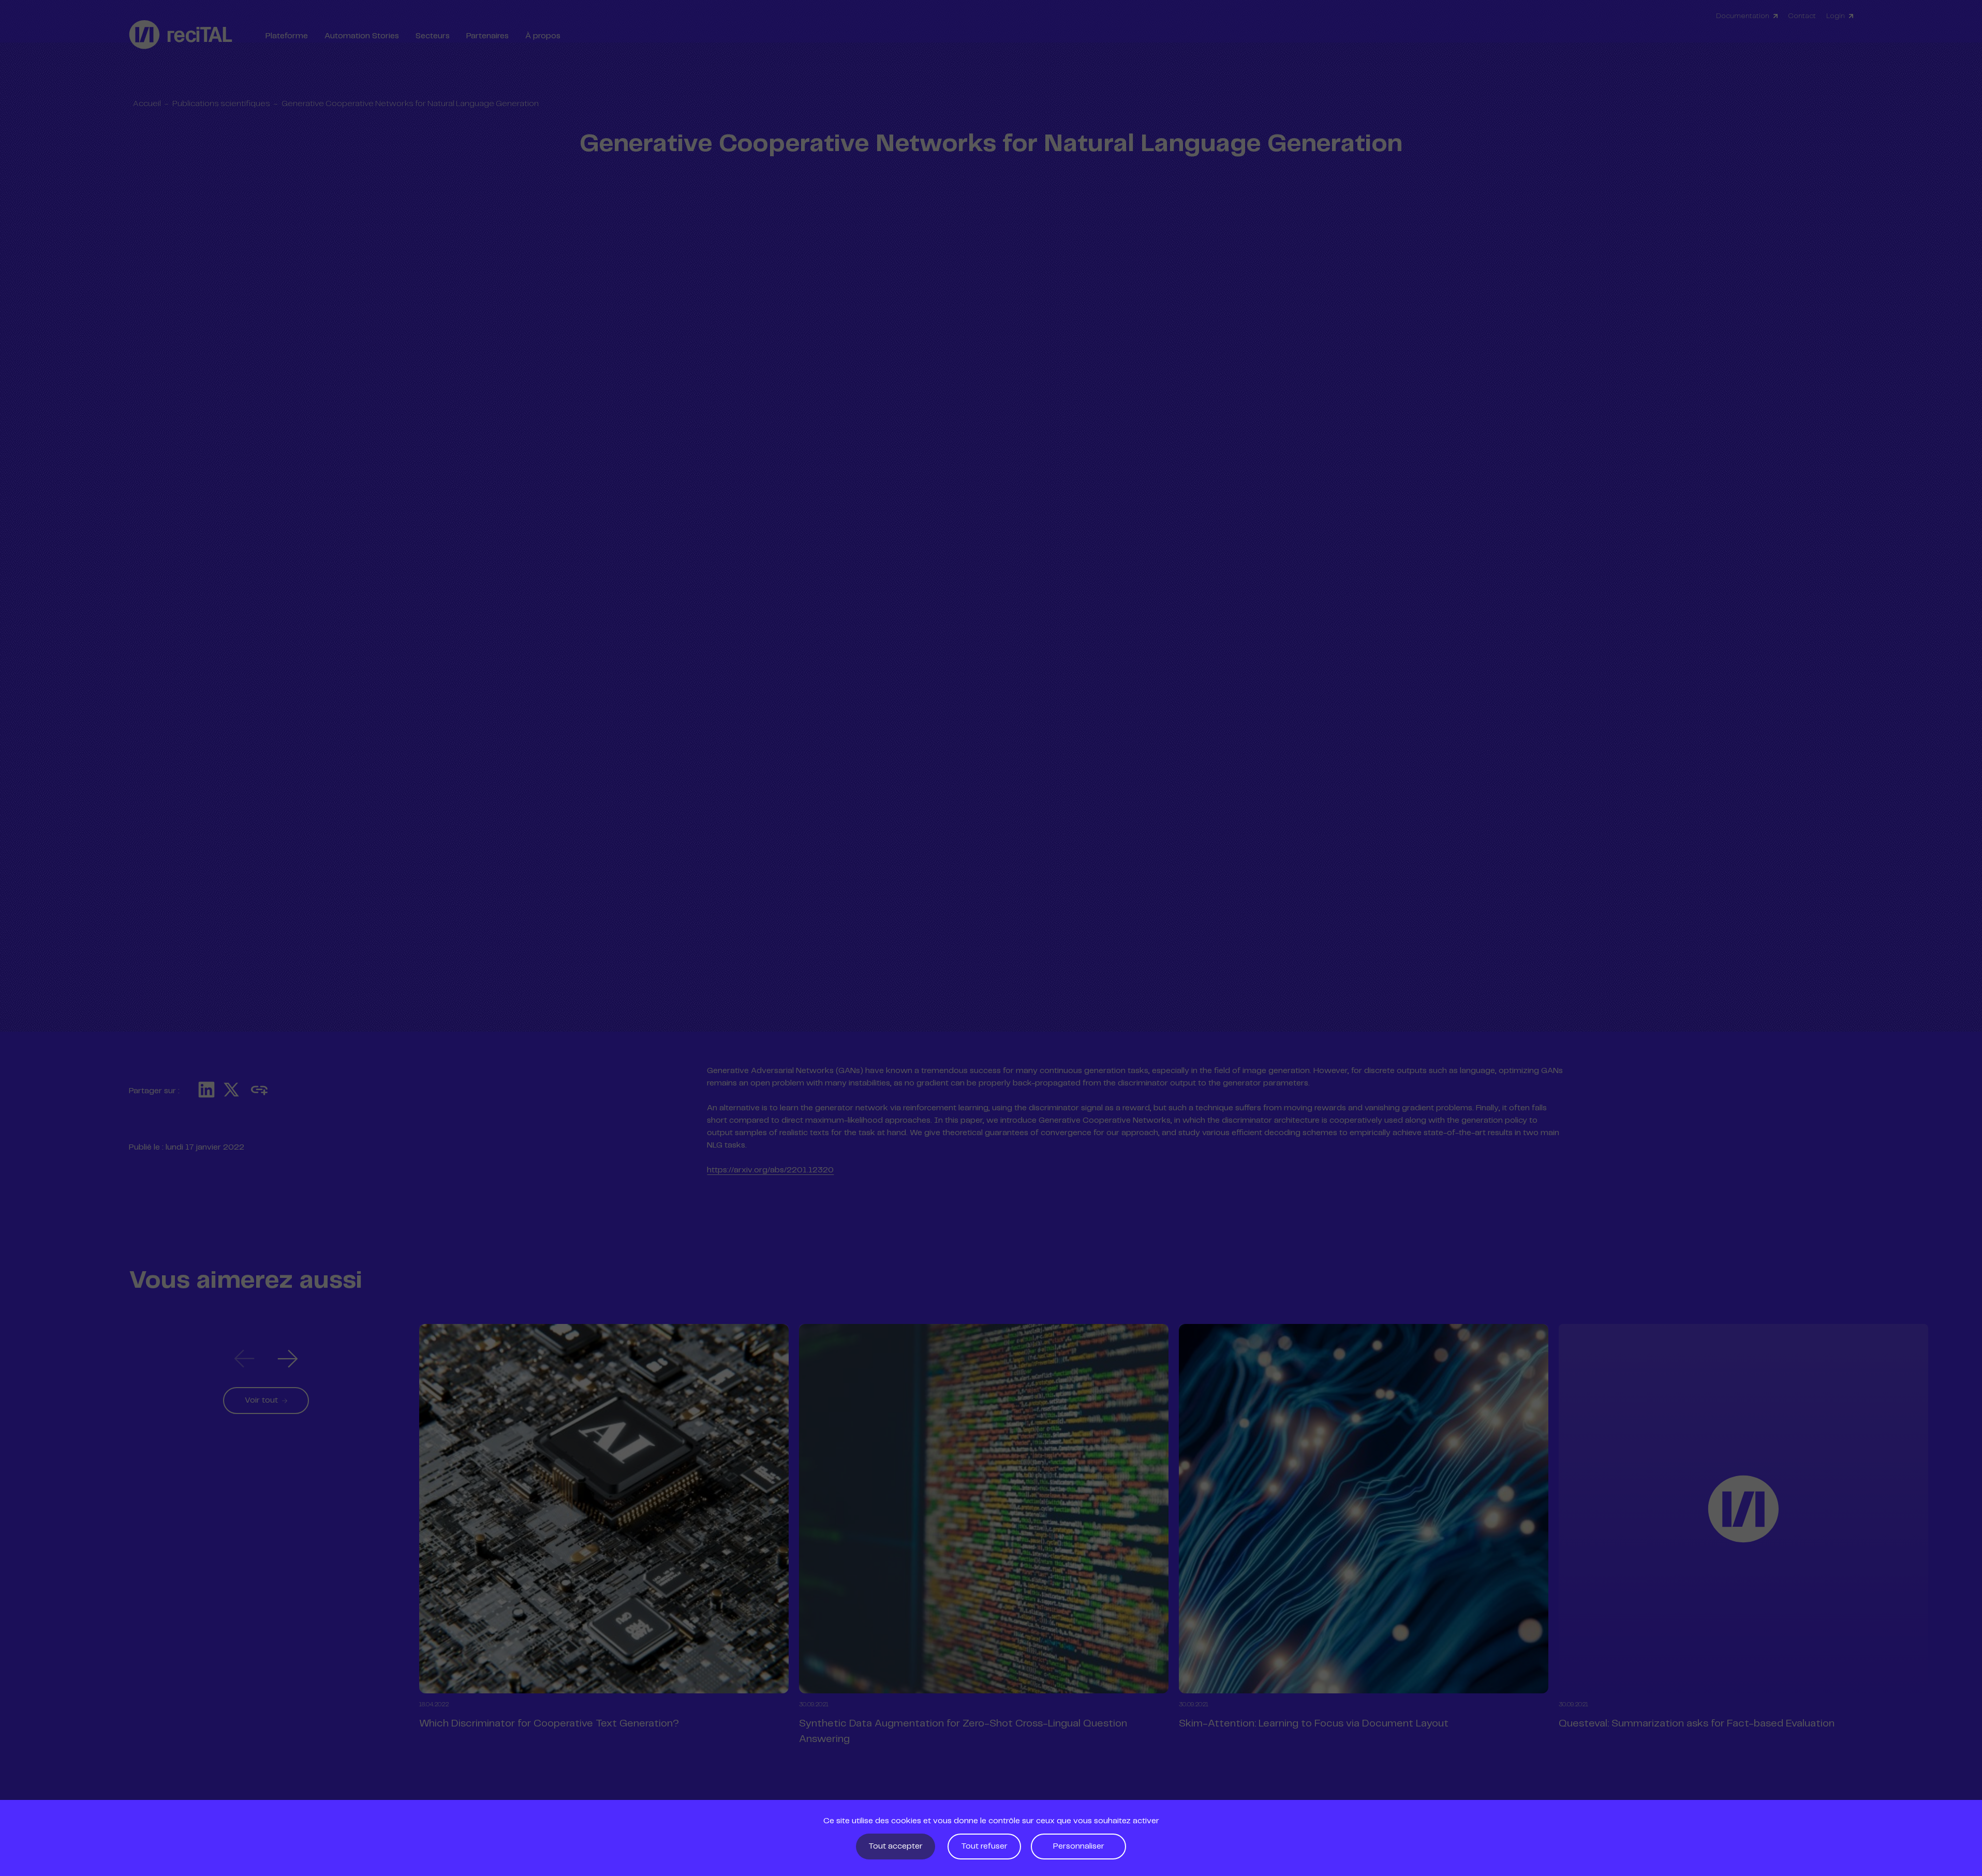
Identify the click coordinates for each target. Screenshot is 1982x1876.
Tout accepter (896, 1846)
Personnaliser (1079, 1846)
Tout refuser (984, 1846)
